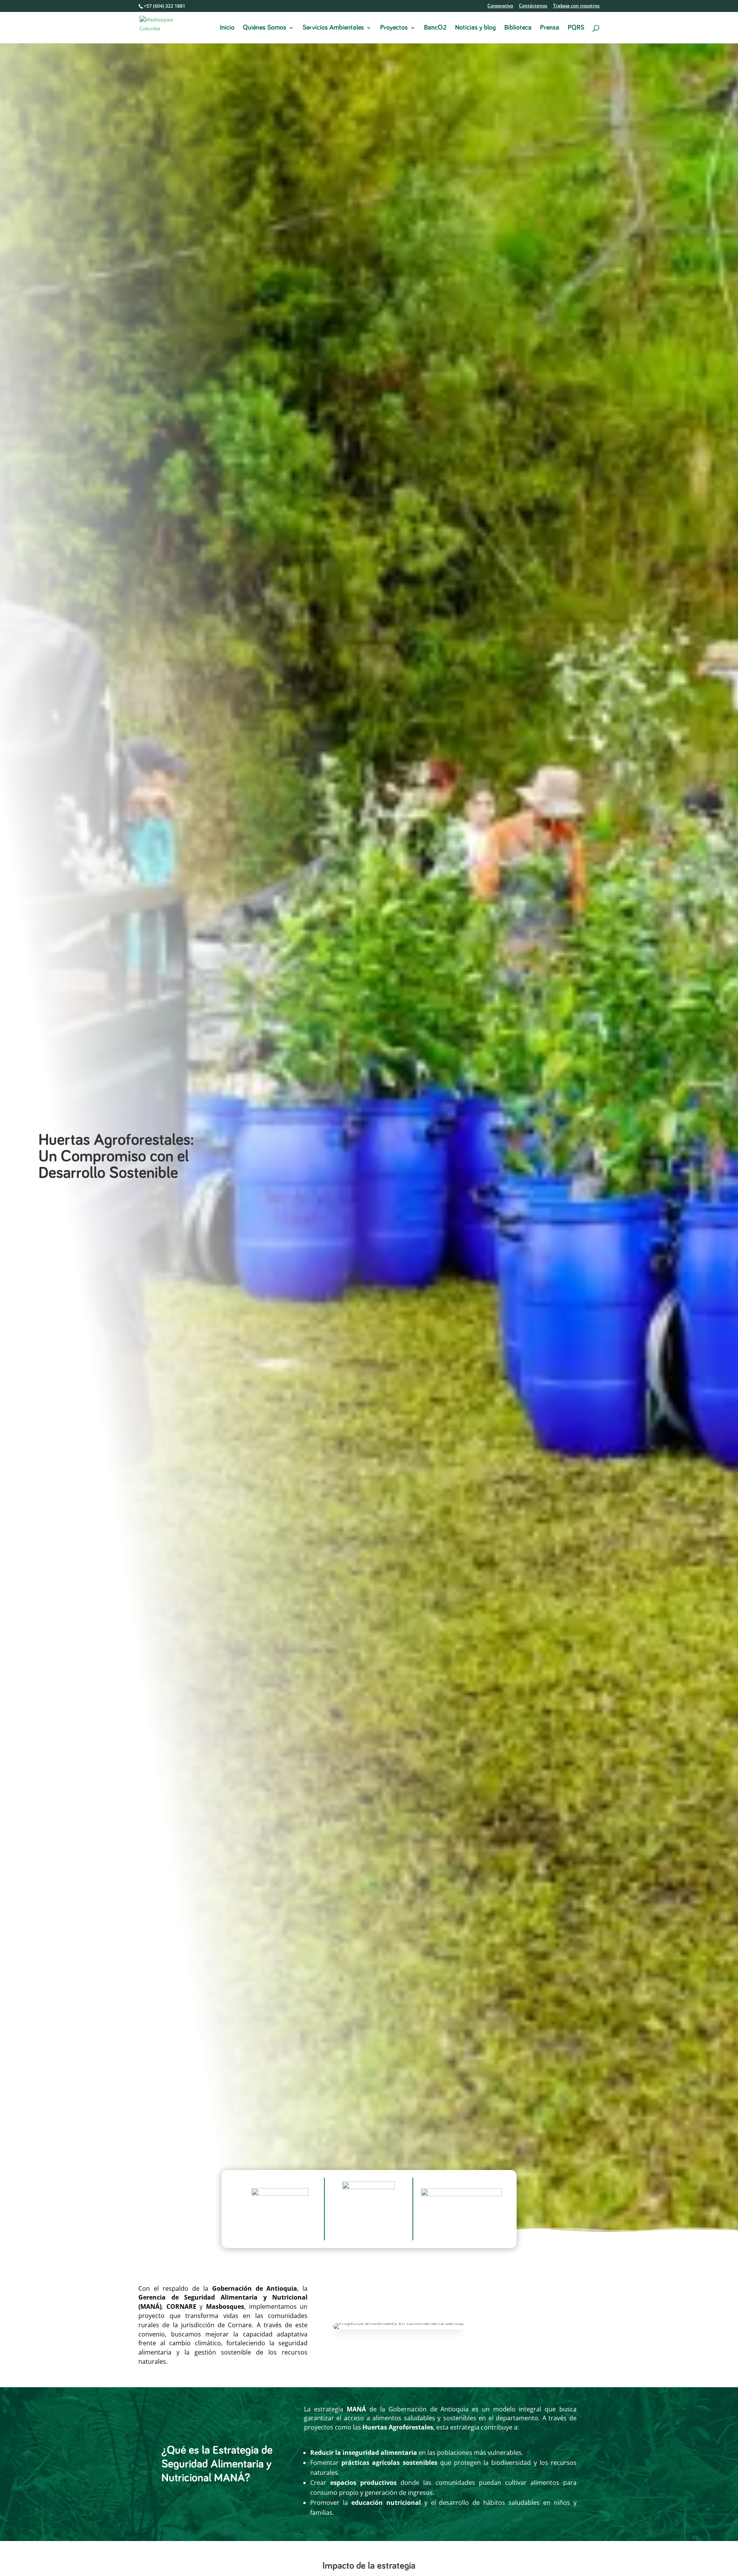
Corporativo (500, 6)
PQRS (576, 28)
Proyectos (394, 28)
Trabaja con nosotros (576, 6)
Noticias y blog (475, 28)
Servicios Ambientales (333, 28)
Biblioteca (518, 28)
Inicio (227, 28)
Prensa (550, 28)
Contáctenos (533, 6)
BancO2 (435, 28)
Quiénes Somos (265, 28)
